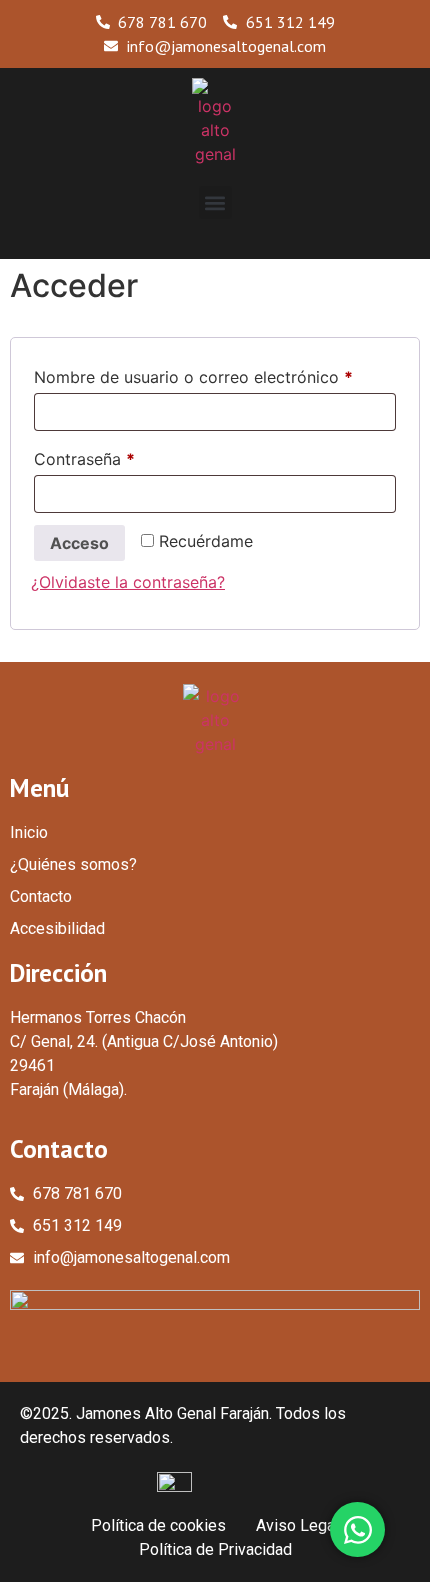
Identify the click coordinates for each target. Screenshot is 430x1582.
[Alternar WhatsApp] (357, 1529)
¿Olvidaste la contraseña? (128, 582)
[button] (215, 202)
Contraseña (126, 456)
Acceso (79, 543)
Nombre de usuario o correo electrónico (215, 374)
